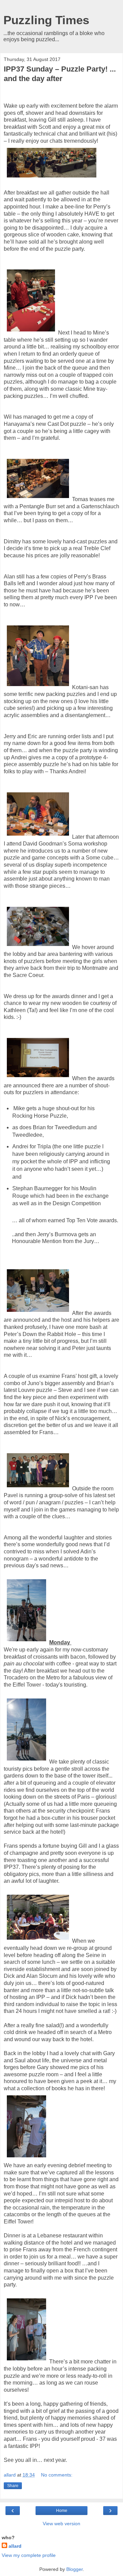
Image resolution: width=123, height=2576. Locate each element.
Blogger (74, 2569)
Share (13, 2486)
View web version (61, 2524)
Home (62, 2511)
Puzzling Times (46, 20)
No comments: (57, 2475)
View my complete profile (29, 2555)
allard (15, 2546)
